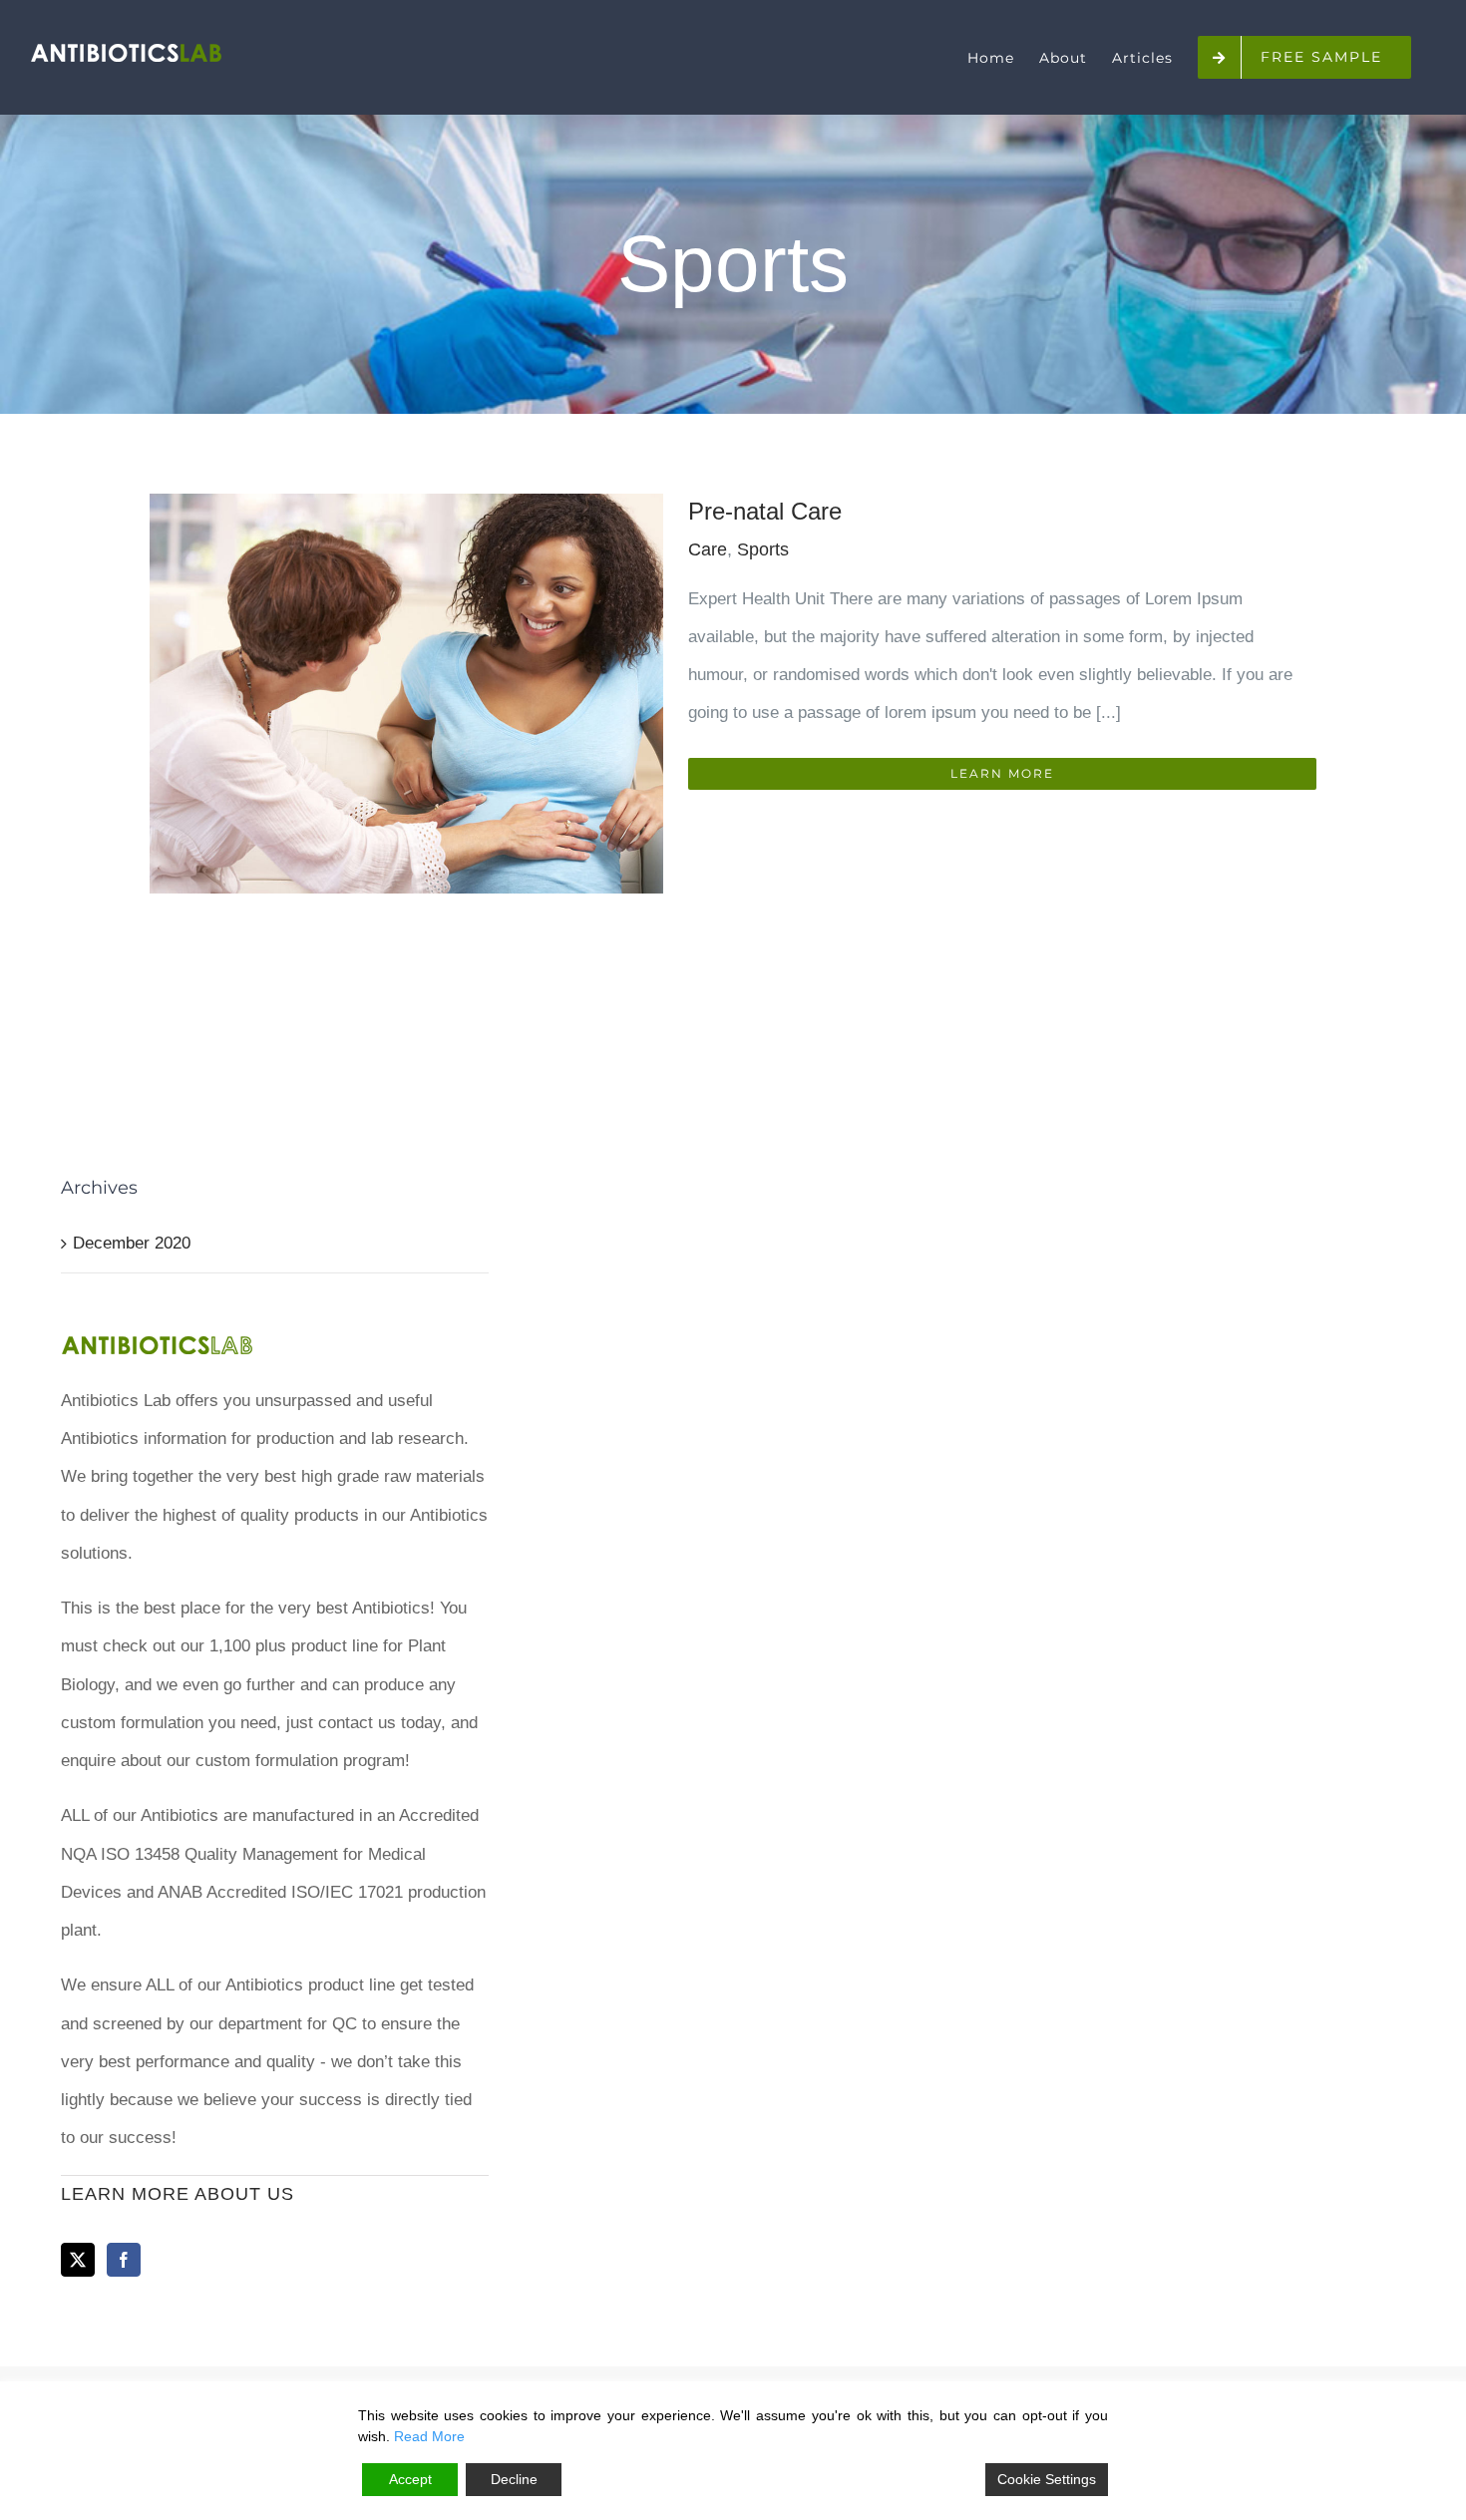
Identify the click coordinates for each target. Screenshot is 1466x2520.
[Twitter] (78, 2260)
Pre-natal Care (765, 511)
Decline (514, 2479)
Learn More (1002, 773)
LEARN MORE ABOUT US (178, 2194)
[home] (158, 1342)
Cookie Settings (1047, 2479)
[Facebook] (124, 2260)
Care (708, 549)
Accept (410, 2479)
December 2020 (132, 1243)
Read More (429, 2436)
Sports (763, 549)
